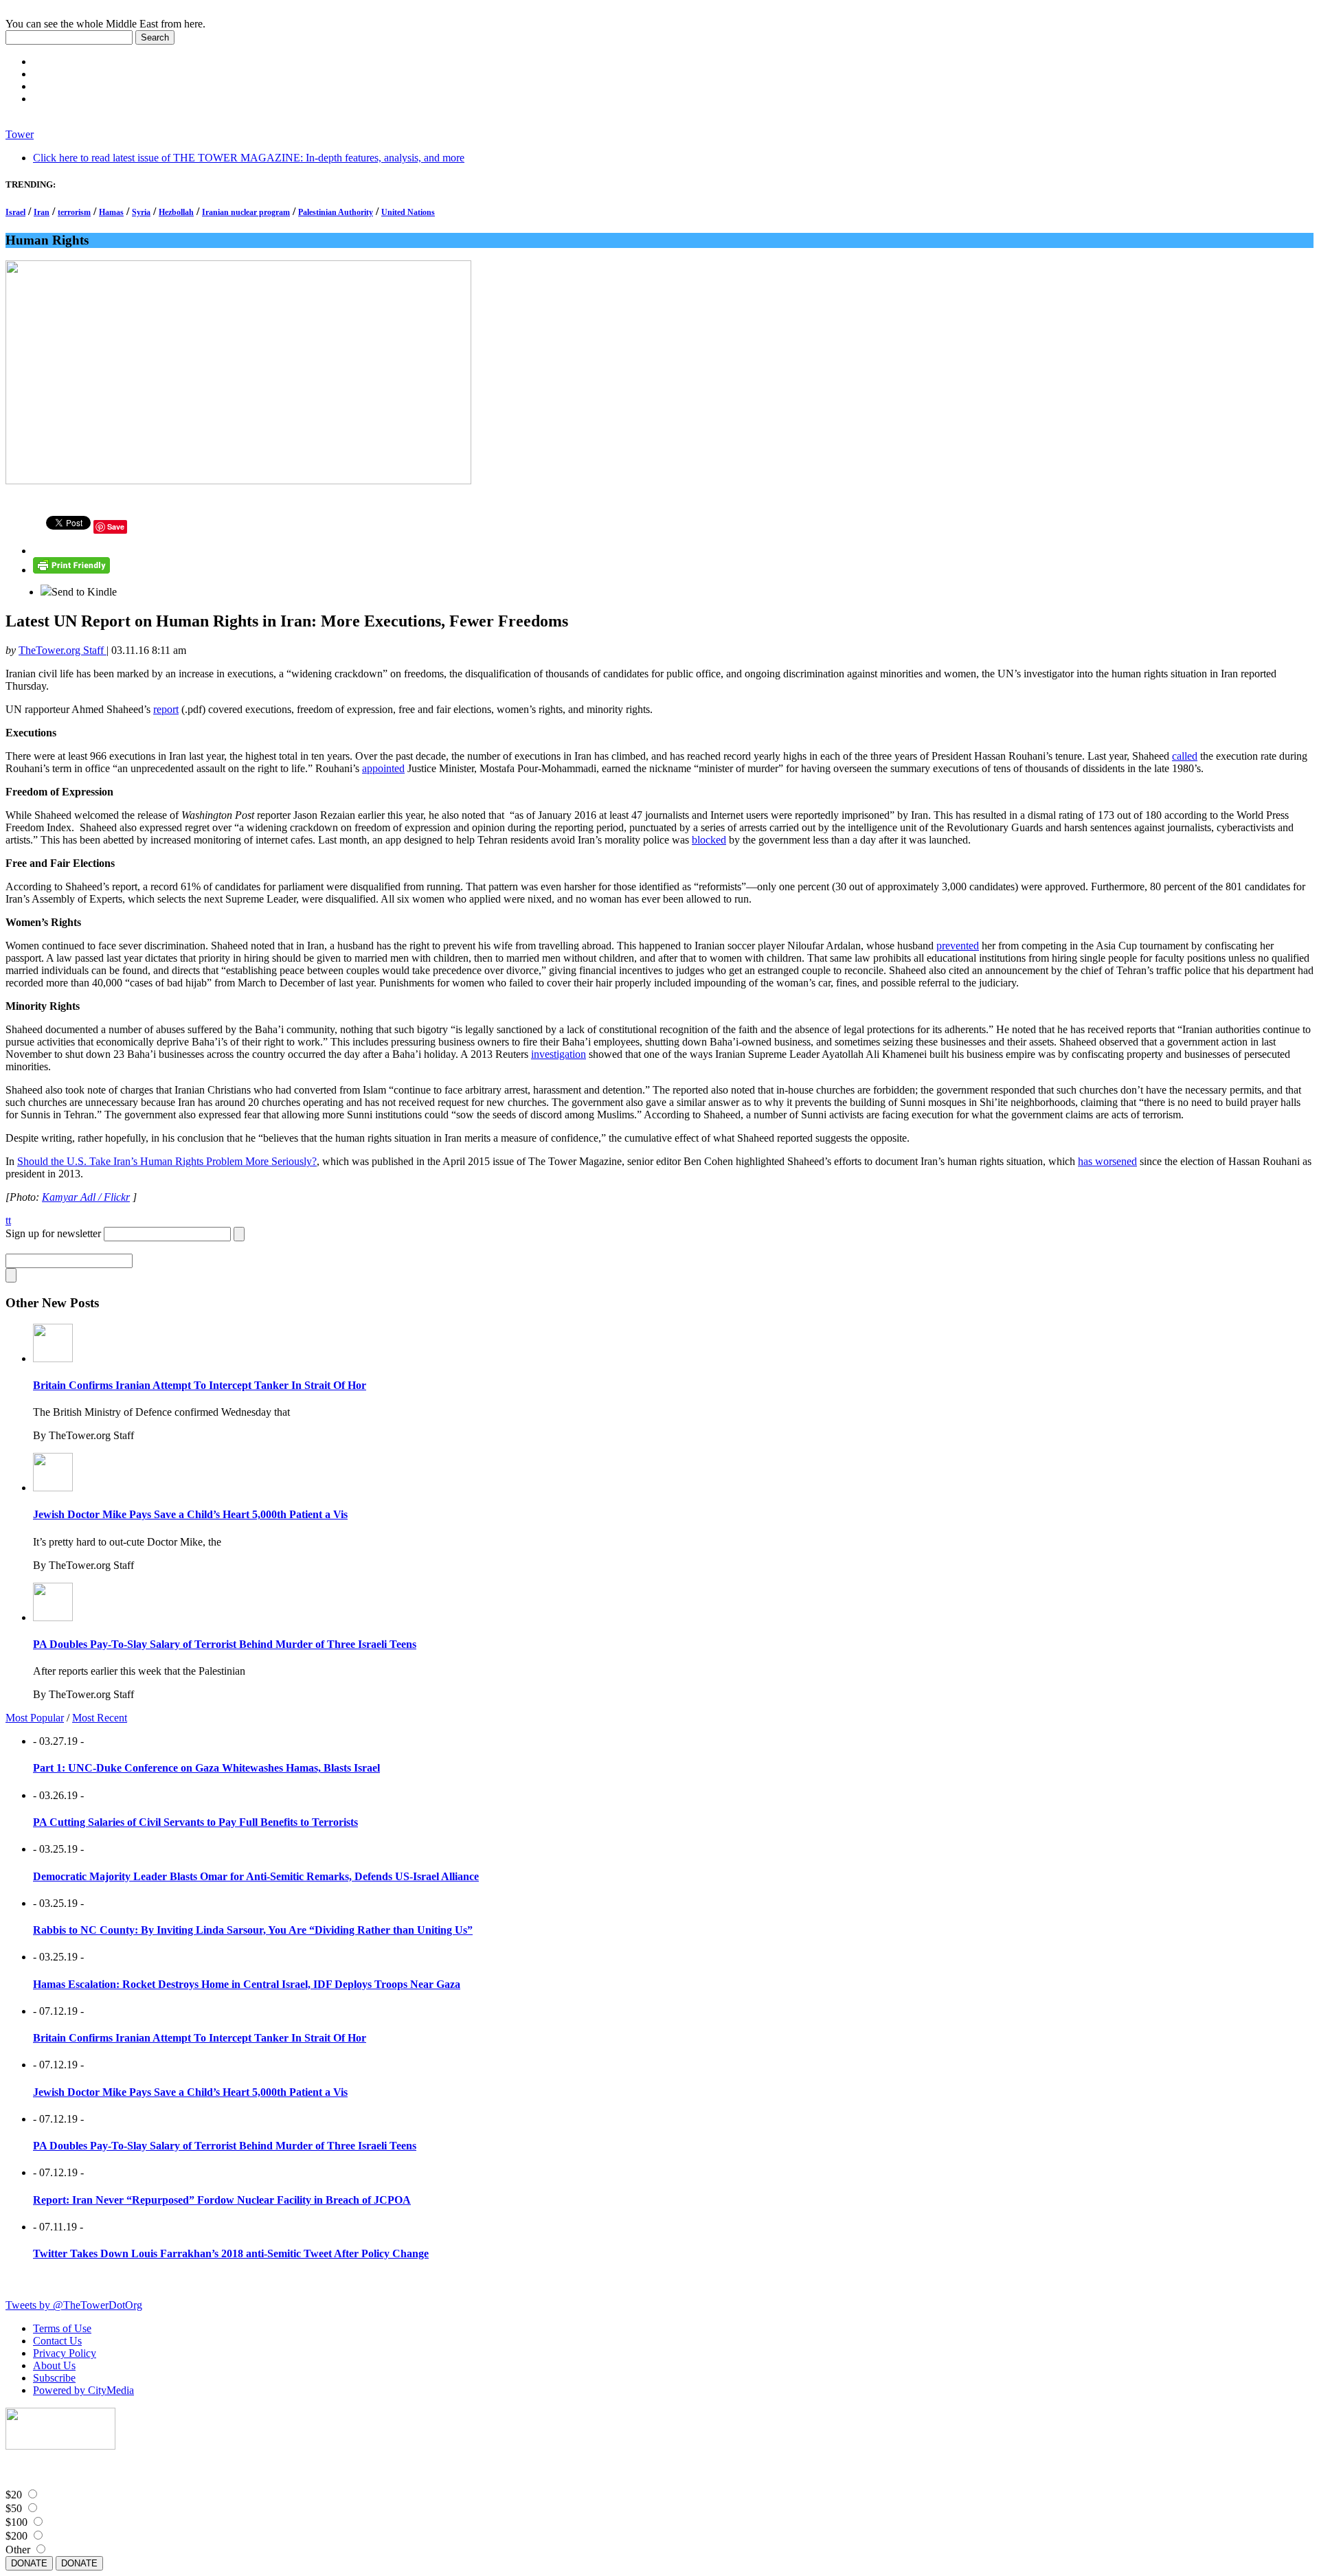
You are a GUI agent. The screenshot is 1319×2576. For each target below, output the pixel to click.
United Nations (408, 212)
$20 (14, 2495)
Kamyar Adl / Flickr (86, 1197)
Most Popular (35, 1718)
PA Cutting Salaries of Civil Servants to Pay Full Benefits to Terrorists (195, 1822)
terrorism (74, 212)
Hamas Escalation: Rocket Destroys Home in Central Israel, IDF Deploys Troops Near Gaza (247, 1984)
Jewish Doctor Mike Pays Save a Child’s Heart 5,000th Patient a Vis (190, 1514)
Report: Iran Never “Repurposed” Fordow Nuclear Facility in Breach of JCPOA (222, 2200)
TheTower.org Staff (63, 650)
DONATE (29, 2563)
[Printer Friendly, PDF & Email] (71, 570)
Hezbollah (176, 212)
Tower (20, 134)
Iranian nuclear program (246, 212)
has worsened (1107, 1161)
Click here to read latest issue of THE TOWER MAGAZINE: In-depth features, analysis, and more (249, 158)
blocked (709, 840)
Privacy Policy (65, 2353)
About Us (54, 2365)
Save (116, 527)
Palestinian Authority (336, 212)
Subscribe (54, 2378)
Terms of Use (62, 2328)
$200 (16, 2536)
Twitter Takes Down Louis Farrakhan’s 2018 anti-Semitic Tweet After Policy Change (231, 2253)
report (166, 709)
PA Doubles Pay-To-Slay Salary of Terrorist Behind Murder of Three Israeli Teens (225, 1644)
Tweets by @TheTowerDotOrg (74, 2305)
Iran (42, 212)
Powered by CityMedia (83, 2390)
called (1185, 756)
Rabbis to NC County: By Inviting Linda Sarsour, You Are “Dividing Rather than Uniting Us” (253, 1930)
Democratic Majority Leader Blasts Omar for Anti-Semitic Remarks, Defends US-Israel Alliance (256, 1876)
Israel (15, 212)
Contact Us (57, 2341)
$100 (16, 2522)
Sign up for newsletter (53, 1233)
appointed (383, 768)
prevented (958, 946)
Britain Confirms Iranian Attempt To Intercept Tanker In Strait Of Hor (200, 1385)
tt (8, 1220)
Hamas (111, 212)
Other (18, 2550)
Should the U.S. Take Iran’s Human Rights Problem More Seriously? (167, 1161)
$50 (14, 2508)
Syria (141, 212)
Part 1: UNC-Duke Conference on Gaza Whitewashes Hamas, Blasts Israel (206, 1768)
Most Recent (100, 1718)
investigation (559, 1054)
